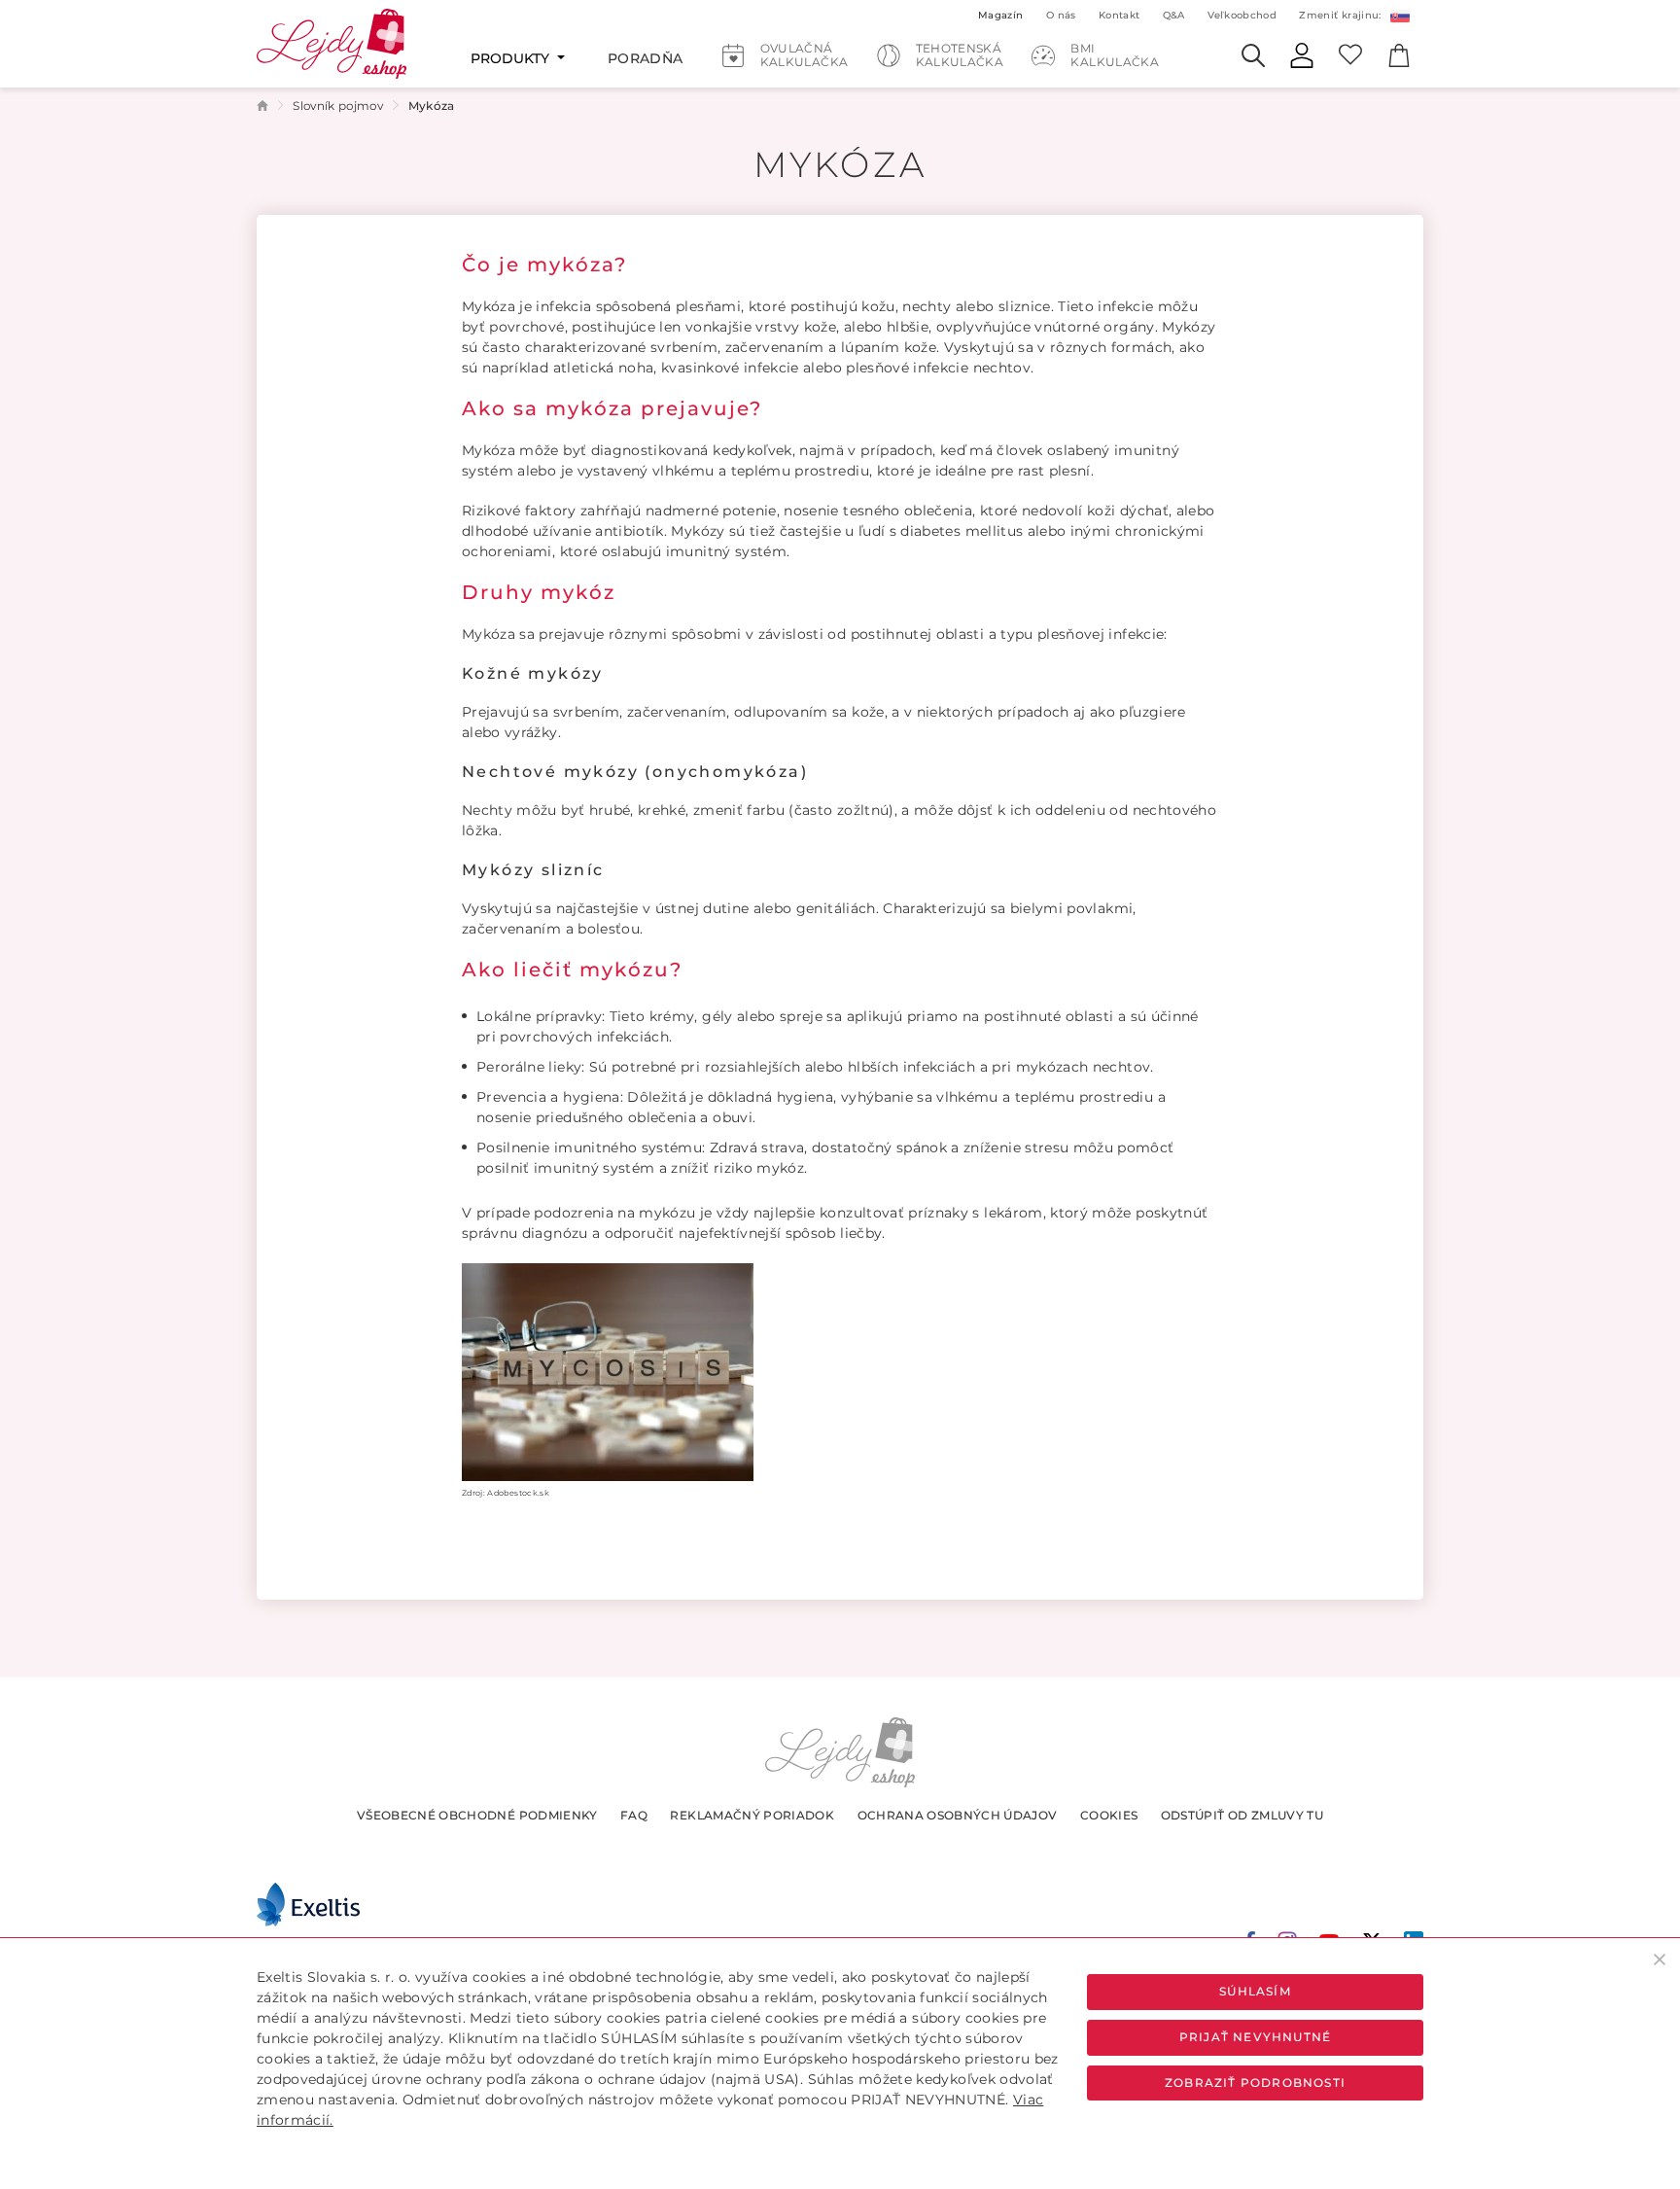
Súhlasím (1255, 1991)
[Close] (1660, 1959)
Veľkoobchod (1242, 15)
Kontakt (1119, 15)
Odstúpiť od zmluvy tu (1242, 1815)
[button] (1399, 15)
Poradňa (645, 58)
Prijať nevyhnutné (1255, 2037)
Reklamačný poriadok (752, 1815)
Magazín (1000, 15)
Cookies (1109, 1815)
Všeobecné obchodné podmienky (477, 1815)
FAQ (634, 1815)
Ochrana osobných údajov (958, 1815)
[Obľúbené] (1350, 53)
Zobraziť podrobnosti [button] (1255, 2083)
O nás (1061, 15)
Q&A (1174, 15)
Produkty (512, 58)
